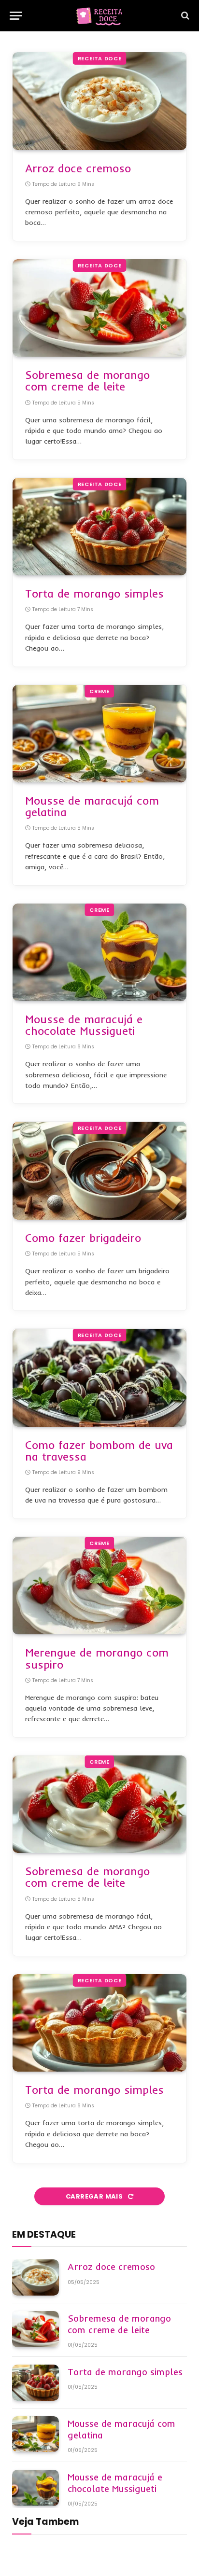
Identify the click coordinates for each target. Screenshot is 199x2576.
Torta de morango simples (94, 593)
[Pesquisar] (184, 16)
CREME (99, 691)
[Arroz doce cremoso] (99, 101)
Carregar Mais (95, 2196)
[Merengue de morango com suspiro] (99, 1586)
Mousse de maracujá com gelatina (92, 806)
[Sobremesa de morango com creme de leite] (99, 308)
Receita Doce (100, 58)
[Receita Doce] (99, 16)
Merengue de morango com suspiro (97, 1658)
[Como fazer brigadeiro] (99, 1171)
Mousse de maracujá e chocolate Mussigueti (84, 1025)
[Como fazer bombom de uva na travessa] (99, 1378)
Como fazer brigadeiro (83, 1238)
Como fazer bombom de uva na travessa (99, 1451)
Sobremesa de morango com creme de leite (87, 381)
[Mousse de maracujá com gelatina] (99, 734)
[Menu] (16, 16)
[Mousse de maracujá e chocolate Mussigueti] (99, 953)
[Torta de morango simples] (99, 527)
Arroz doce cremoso (78, 168)
